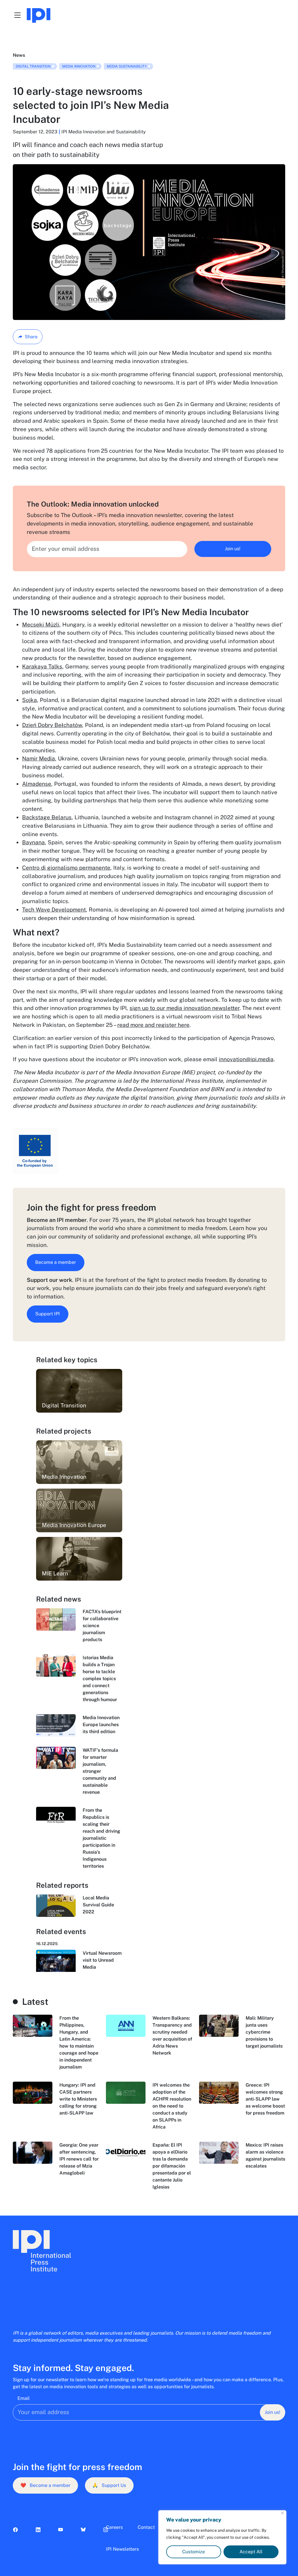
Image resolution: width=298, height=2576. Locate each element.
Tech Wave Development (54, 910)
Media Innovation (79, 66)
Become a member (56, 1262)
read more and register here (153, 1025)
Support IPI (48, 1314)
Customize (194, 2552)
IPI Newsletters (122, 2549)
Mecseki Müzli (41, 624)
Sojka (30, 700)
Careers (114, 2527)
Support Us (109, 2485)
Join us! (233, 549)
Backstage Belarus (47, 817)
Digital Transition (33, 66)
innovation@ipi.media (246, 1059)
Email (24, 2398)
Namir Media (39, 758)
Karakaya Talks (42, 666)
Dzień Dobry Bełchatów (52, 725)
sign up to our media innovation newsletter (185, 1008)
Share (31, 337)
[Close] (282, 2513)
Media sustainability (127, 66)
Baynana (33, 842)
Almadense (37, 784)
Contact (146, 2527)
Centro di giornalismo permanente (66, 868)
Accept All (251, 2552)
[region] (222, 2537)
